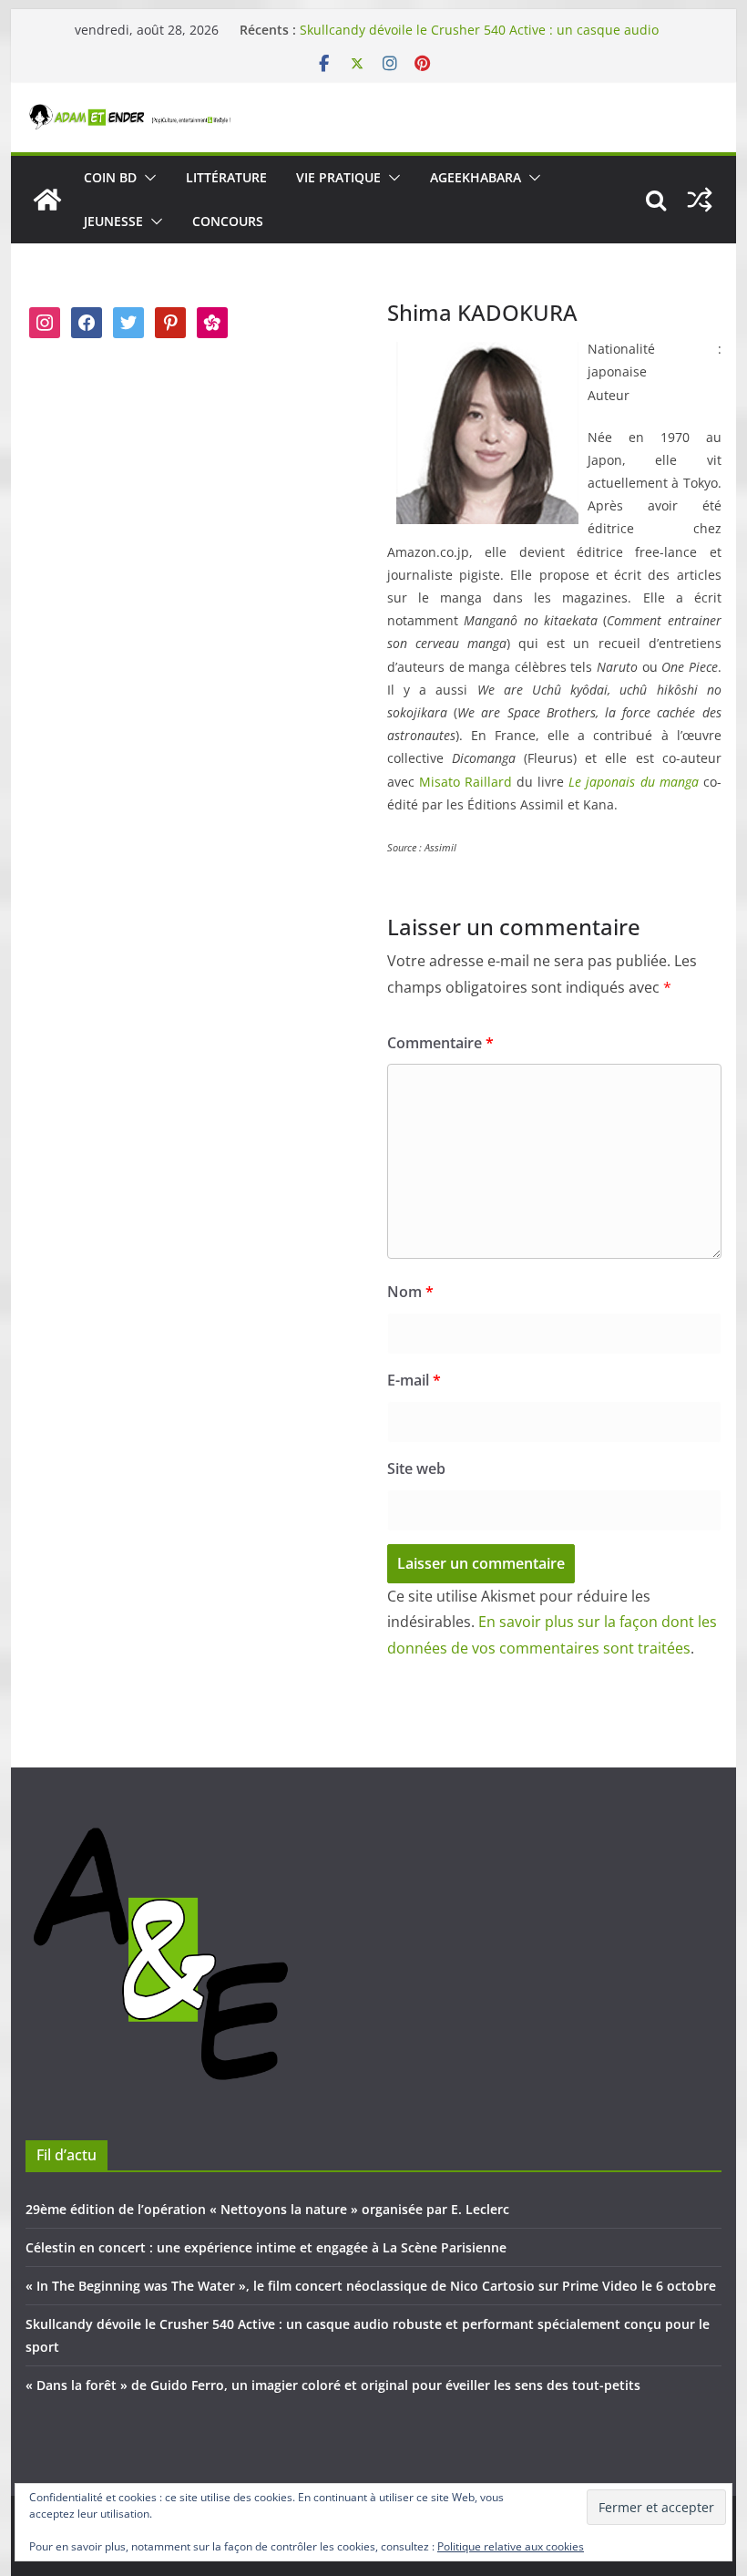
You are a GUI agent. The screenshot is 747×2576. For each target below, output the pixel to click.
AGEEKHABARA (476, 177)
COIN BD (110, 177)
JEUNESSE (113, 221)
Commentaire (440, 1043)
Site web (416, 1468)
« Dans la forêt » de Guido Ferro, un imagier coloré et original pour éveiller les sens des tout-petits (333, 2385)
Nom (410, 1292)
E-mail (414, 1380)
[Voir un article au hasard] (700, 200)
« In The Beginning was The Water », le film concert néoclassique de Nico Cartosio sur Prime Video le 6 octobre (371, 2286)
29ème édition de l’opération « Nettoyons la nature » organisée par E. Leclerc (267, 2209)
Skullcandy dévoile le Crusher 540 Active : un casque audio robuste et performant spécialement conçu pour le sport (479, 39)
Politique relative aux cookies (511, 2546)
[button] (147, 178)
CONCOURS (228, 221)
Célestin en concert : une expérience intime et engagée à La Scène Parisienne (266, 2247)
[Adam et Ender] (47, 200)
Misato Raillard (466, 782)
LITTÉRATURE (226, 177)
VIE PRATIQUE (338, 177)
